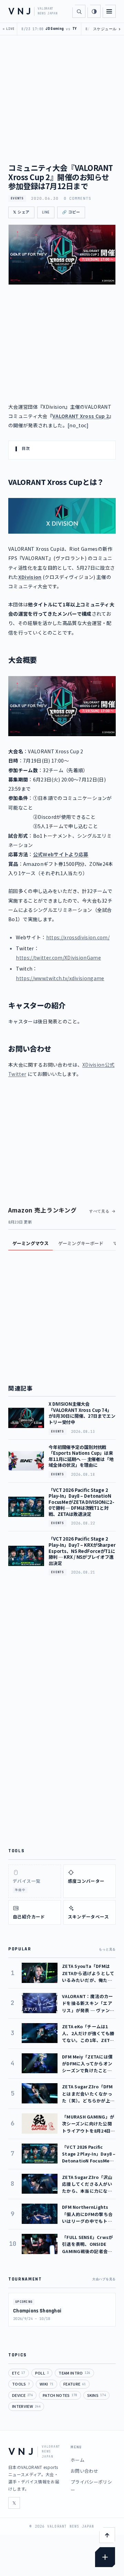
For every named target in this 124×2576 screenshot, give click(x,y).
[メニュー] (109, 11)
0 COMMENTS (78, 198)
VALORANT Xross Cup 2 (81, 416)
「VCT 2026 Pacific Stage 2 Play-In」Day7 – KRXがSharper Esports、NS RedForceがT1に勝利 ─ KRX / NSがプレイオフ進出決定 (82, 1551)
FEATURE (75, 2384)
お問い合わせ (84, 2471)
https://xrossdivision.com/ (78, 937)
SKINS (97, 2395)
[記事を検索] (79, 11)
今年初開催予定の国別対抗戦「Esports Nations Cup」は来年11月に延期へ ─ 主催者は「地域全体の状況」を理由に (81, 1456)
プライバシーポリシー (91, 2486)
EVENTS (17, 198)
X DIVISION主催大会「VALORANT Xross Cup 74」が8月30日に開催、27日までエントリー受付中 (82, 1413)
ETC (19, 2373)
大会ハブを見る (104, 2279)
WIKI (46, 2384)
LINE (46, 212)
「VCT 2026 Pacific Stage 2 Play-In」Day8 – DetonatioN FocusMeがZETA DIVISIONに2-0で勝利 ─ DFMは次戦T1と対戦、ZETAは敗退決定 (81, 1502)
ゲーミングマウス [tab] (30, 1243)
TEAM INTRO (74, 2373)
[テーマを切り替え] (94, 11)
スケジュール (107, 29)
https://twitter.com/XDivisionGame (58, 958)
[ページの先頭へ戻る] (107, 2535)
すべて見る (99, 1211)
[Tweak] (105, 2557)
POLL (42, 2373)
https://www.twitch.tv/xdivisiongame (60, 978)
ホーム (77, 2460)
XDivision (30, 577)
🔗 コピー (71, 212)
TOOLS (21, 2384)
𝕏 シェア (21, 212)
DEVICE (22, 2395)
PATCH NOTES (60, 2395)
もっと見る (107, 1949)
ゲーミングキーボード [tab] (81, 1243)
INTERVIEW (26, 2406)
